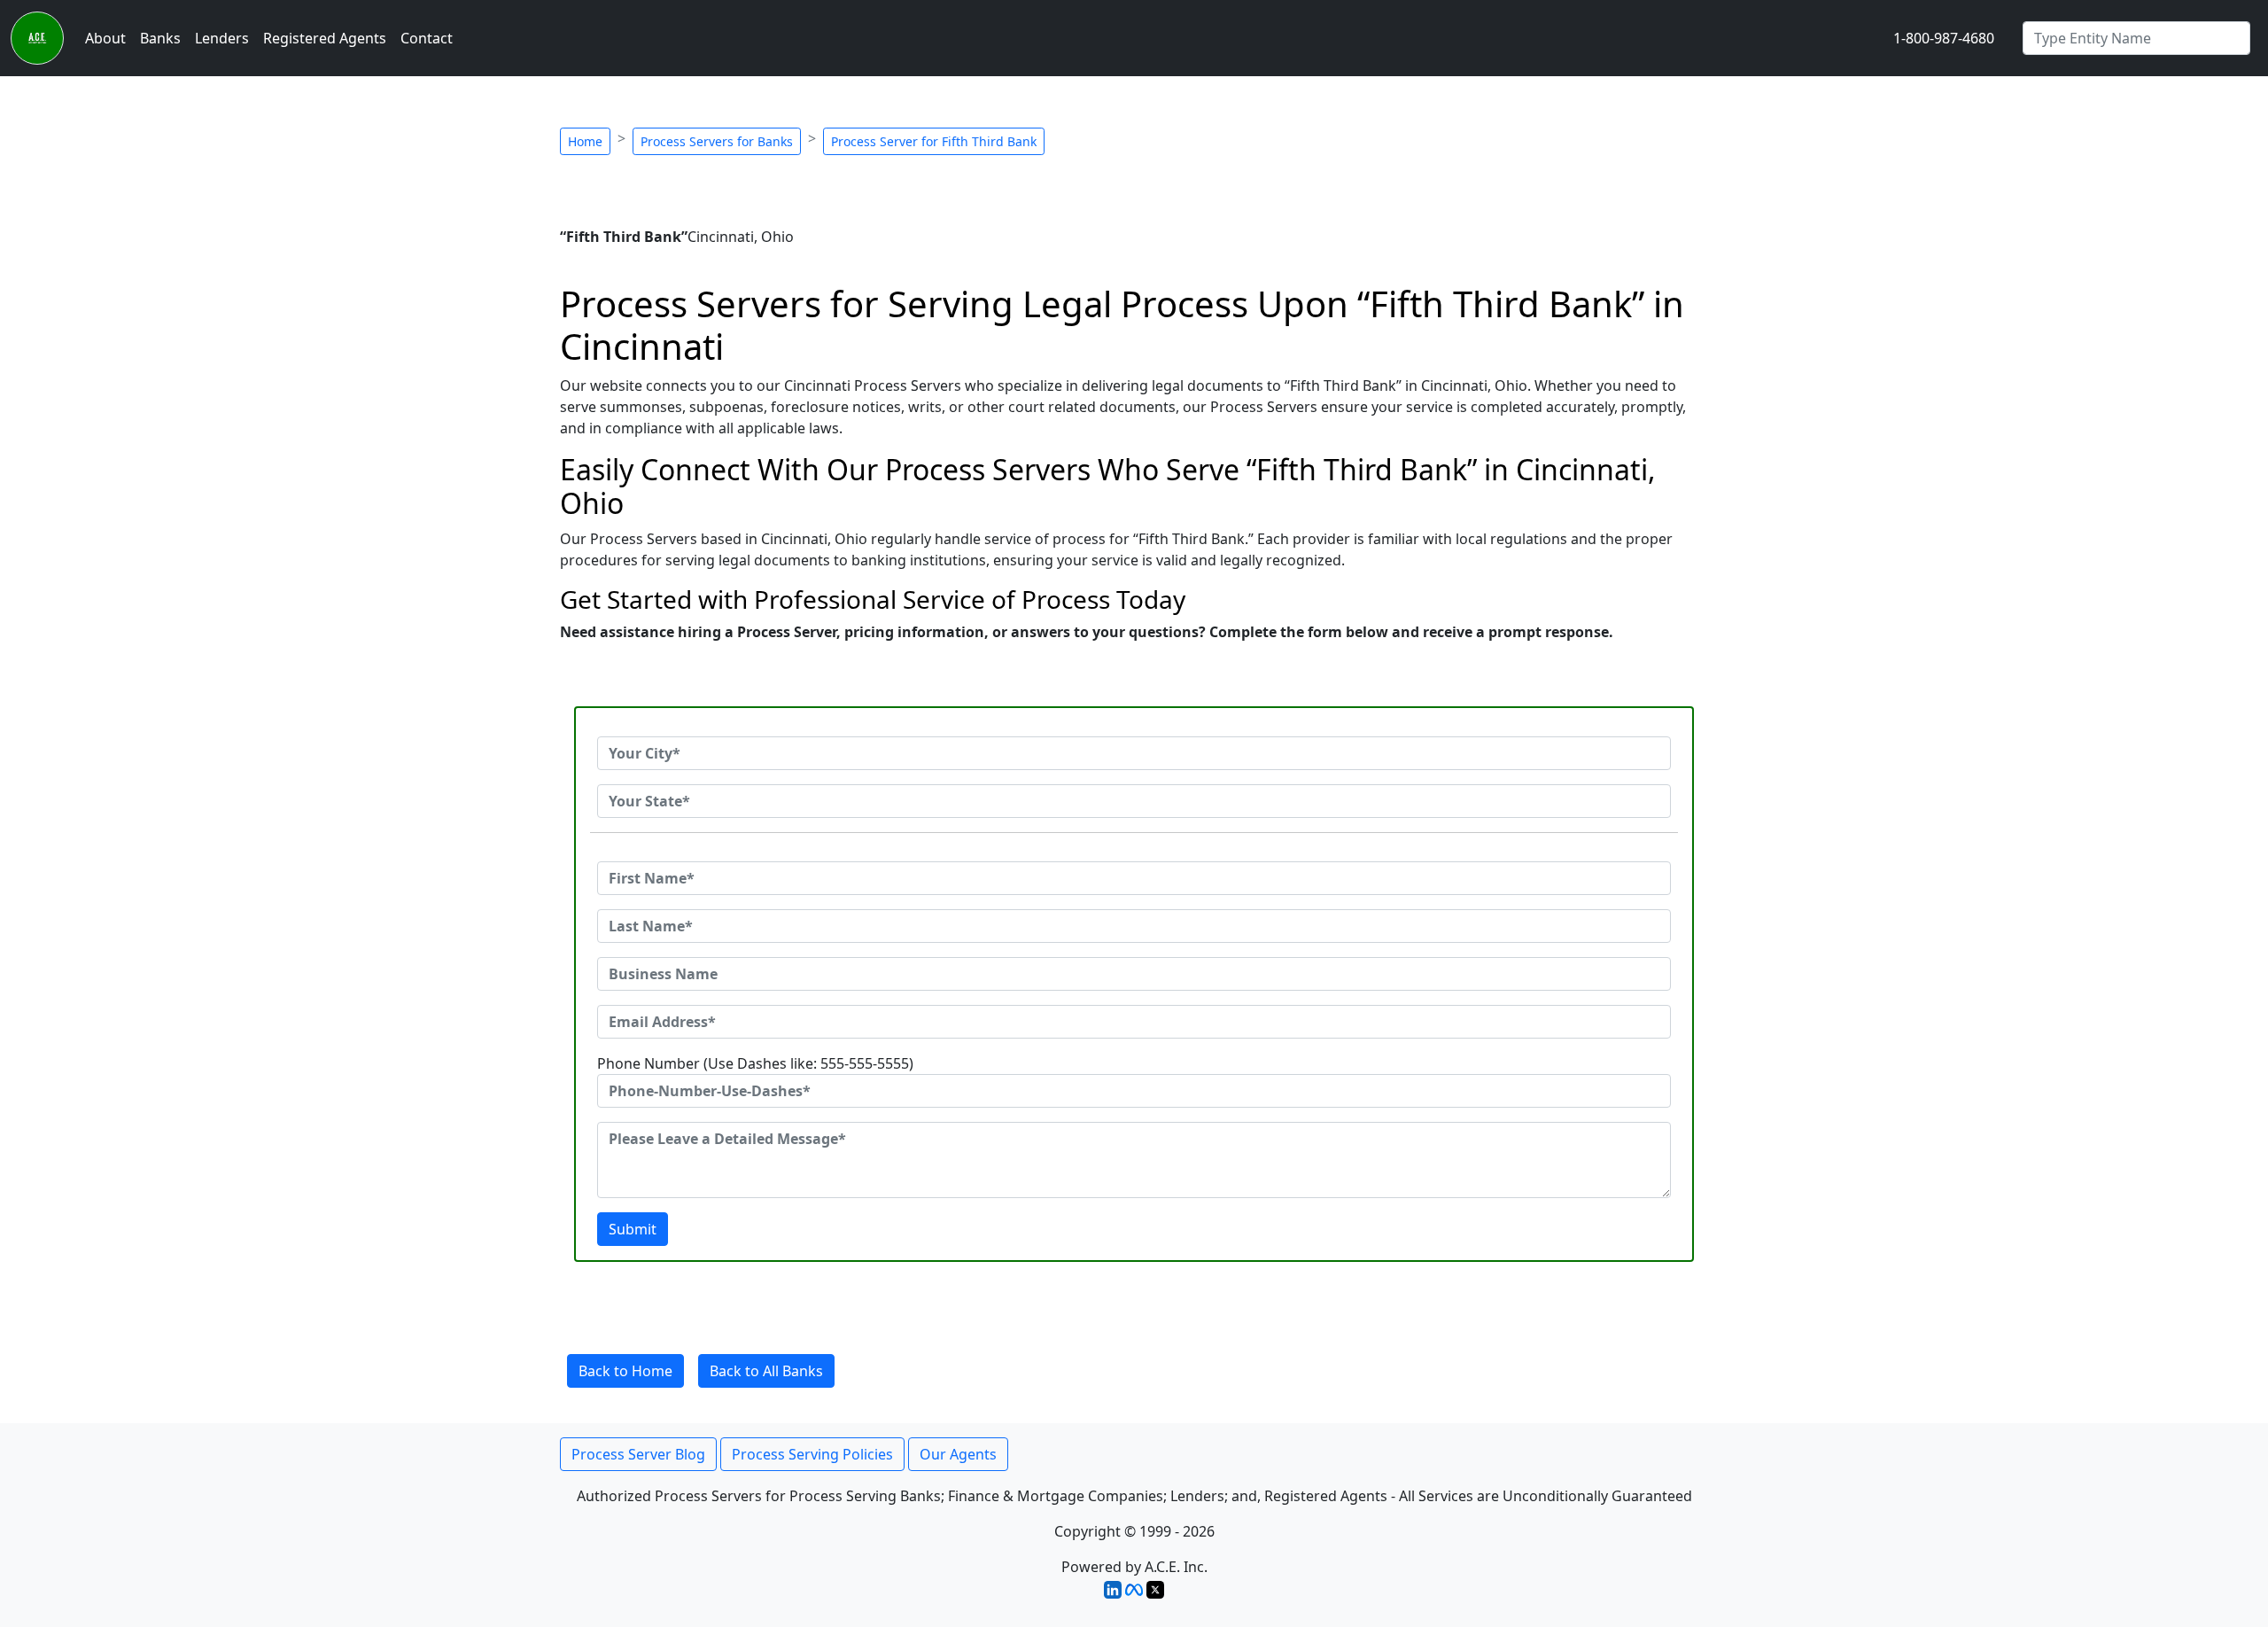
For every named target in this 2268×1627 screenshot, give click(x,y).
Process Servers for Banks (717, 141)
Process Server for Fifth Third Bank (934, 141)
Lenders (222, 38)
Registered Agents (325, 38)
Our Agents (958, 1454)
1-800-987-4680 (1944, 38)
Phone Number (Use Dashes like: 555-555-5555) (755, 1063)
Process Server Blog (638, 1454)
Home (585, 141)
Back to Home (625, 1371)
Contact (427, 38)
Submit (633, 1229)
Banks (160, 38)
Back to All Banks (766, 1371)
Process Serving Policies (812, 1454)
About (105, 38)
